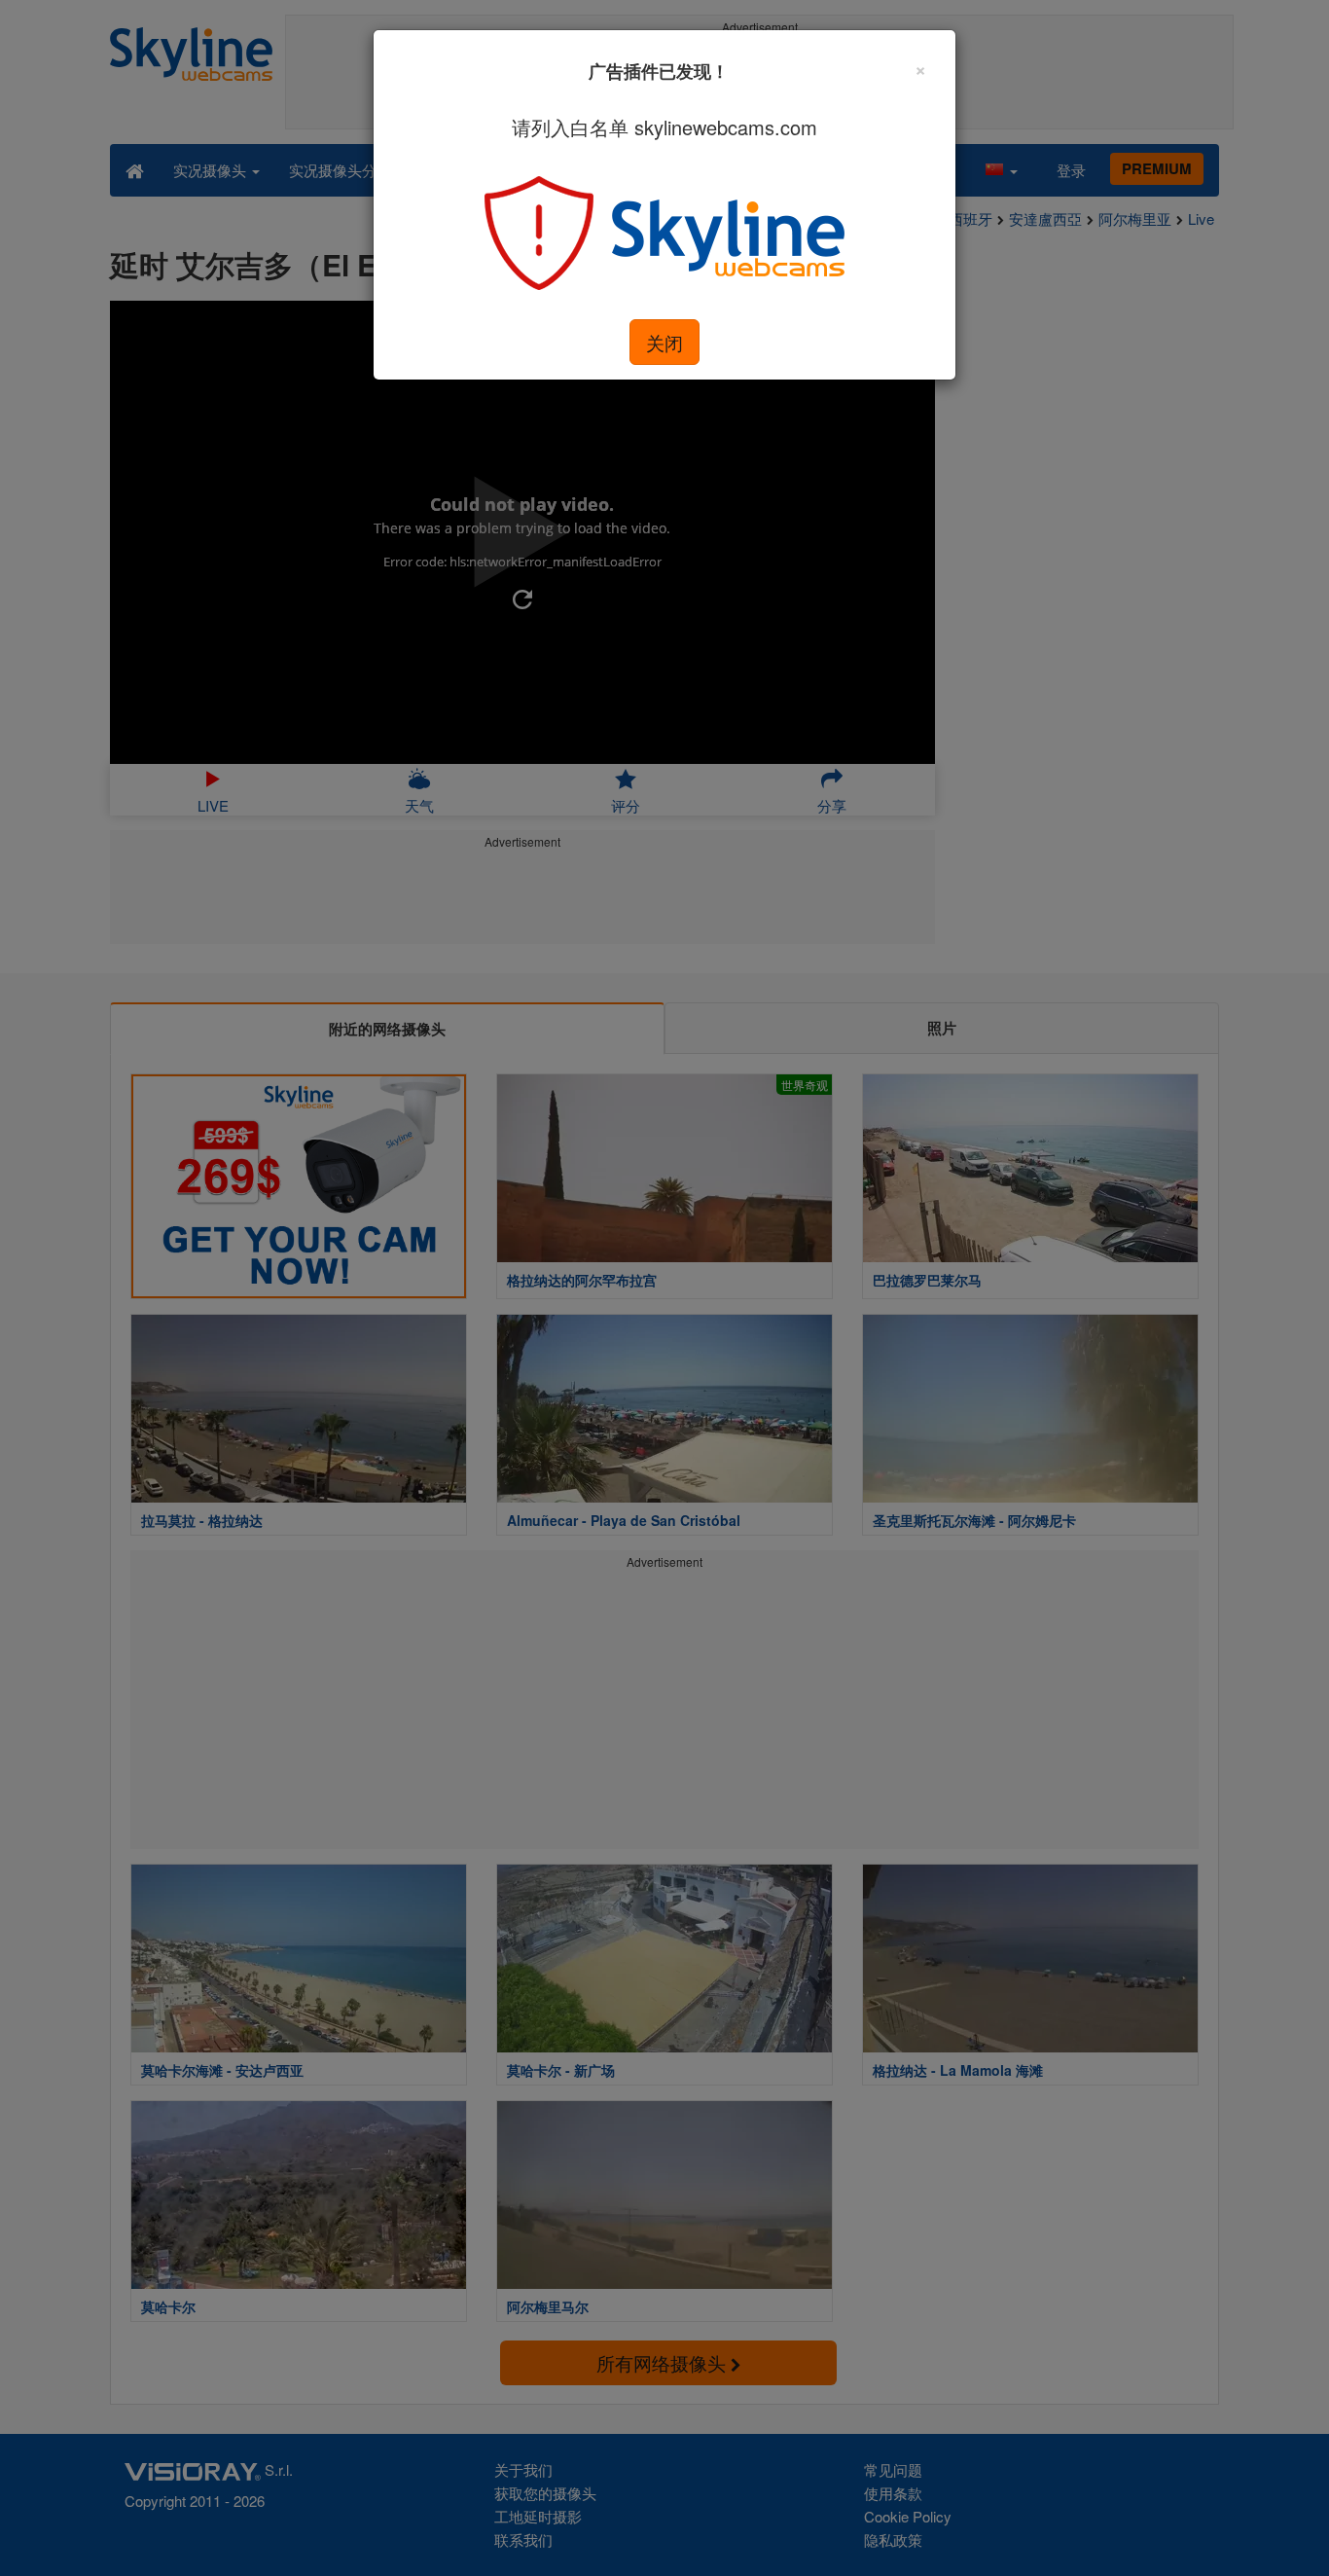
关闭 (664, 342)
